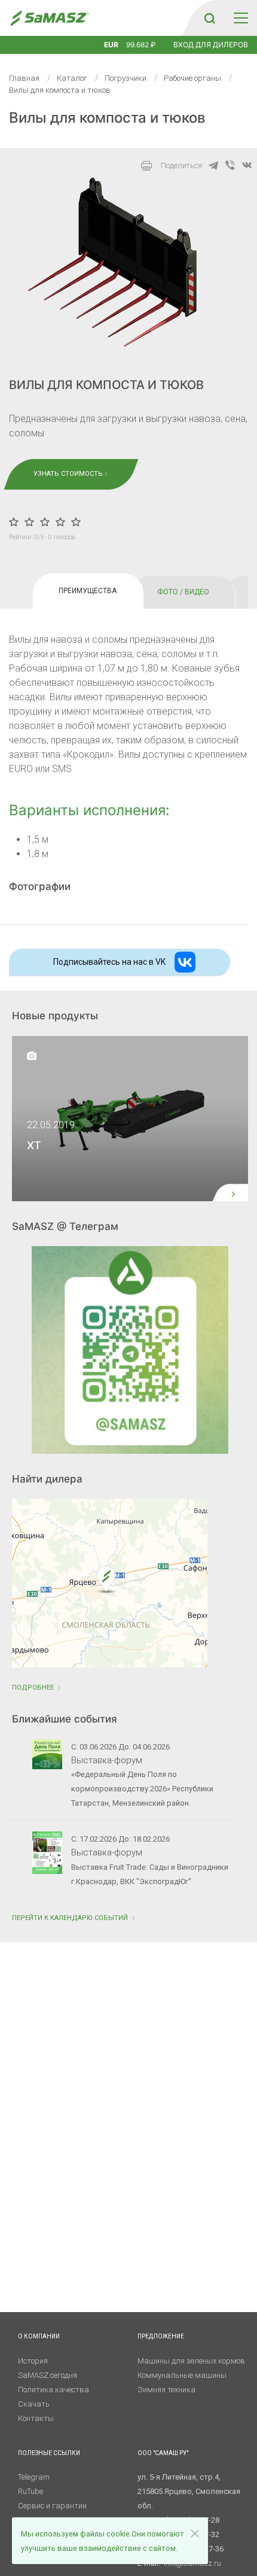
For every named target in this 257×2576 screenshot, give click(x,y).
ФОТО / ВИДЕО (183, 592)
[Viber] (230, 165)
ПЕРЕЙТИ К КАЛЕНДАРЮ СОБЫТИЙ (71, 1918)
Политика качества (53, 2390)
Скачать (34, 2404)
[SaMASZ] (49, 18)
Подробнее (34, 1688)
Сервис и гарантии (52, 2506)
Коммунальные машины (182, 2375)
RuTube (30, 2491)
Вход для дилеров (211, 45)
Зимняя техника (166, 2390)
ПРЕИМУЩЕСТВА (88, 591)
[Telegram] (213, 165)
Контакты (36, 2418)
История (33, 2361)
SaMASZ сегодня (48, 2375)
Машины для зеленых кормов (191, 2361)
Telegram (34, 2477)
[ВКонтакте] (247, 165)
